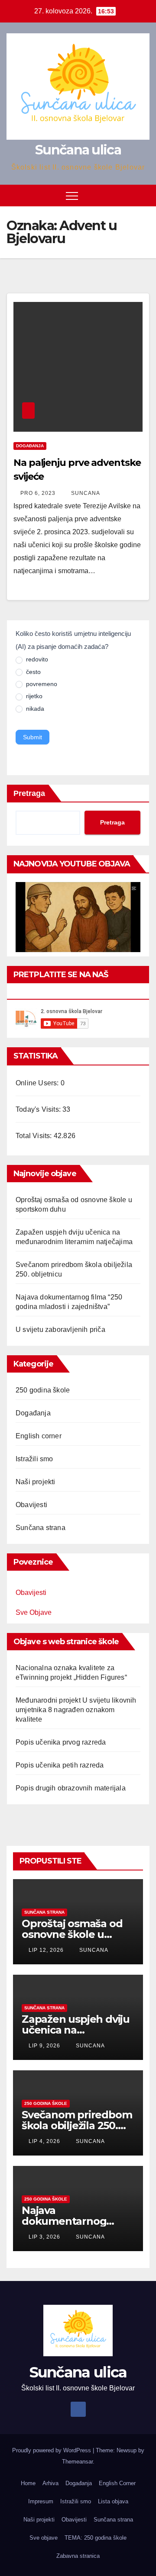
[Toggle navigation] (72, 196)
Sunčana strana (41, 1528)
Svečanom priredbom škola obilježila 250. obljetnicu (77, 2125)
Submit (32, 737)
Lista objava (113, 2501)
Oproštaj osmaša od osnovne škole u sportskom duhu (72, 1934)
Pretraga (29, 793)
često (32, 672)
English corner (39, 1436)
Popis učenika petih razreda (60, 1765)
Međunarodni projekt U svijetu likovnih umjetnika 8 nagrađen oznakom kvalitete (76, 1710)
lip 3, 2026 (44, 2237)
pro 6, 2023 (38, 493)
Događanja (30, 446)
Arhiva (50, 2483)
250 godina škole (43, 1390)
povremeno (41, 684)
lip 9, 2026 (44, 2046)
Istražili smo (34, 1459)
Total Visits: (35, 1136)
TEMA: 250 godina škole (96, 2538)
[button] (127, 195)
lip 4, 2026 (44, 2141)
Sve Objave (34, 1612)
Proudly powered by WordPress (52, 2450)
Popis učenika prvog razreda (61, 1742)
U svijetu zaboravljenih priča (60, 1330)
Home (28, 2483)
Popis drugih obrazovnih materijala (71, 1788)
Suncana (85, 493)
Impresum (41, 2501)
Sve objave (44, 2538)
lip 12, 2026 (46, 1950)
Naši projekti (36, 1482)
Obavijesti (31, 1505)
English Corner (117, 2483)
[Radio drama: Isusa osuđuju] (78, 917)
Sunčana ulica (78, 150)
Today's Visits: (39, 1109)
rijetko (33, 696)
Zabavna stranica (78, 2556)
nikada (34, 709)
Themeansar (77, 2462)
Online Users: (38, 1083)
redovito (36, 659)
